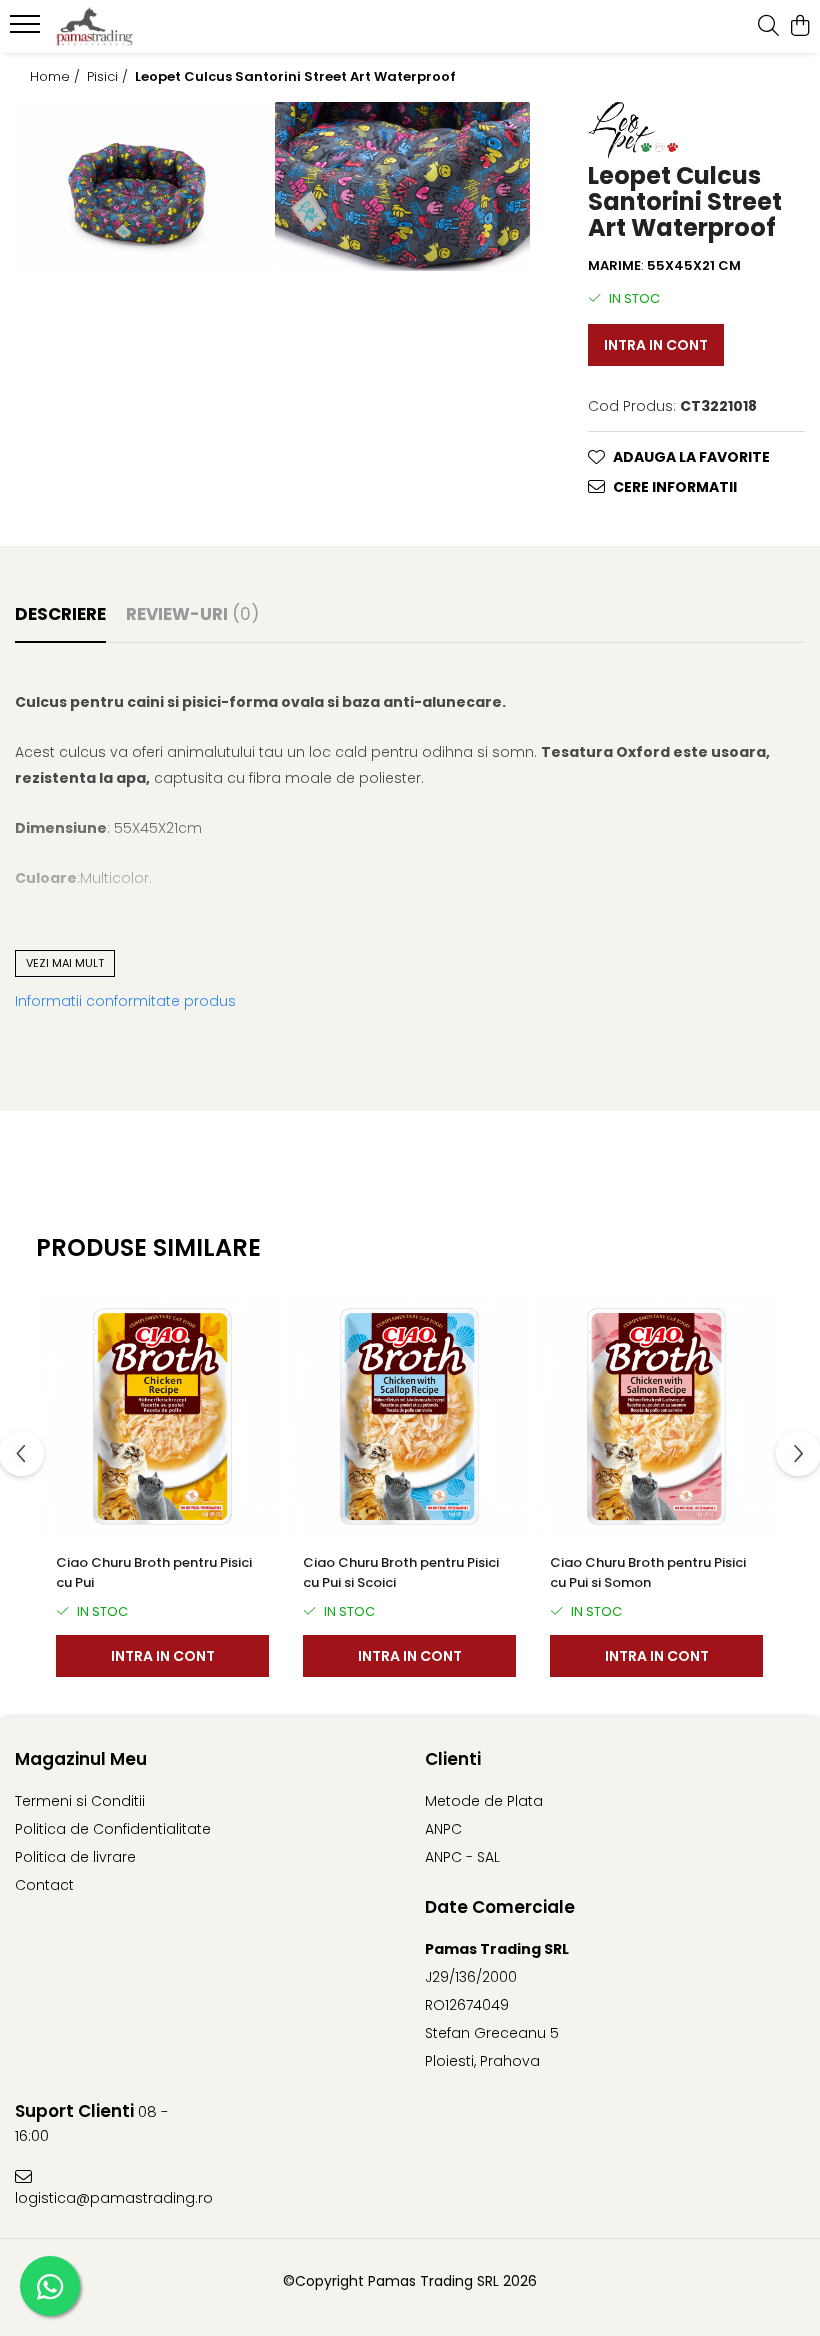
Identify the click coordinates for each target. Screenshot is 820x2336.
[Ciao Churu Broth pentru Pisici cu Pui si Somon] (656, 1416)
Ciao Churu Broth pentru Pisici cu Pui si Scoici (401, 1572)
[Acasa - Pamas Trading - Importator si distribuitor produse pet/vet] (136, 27)
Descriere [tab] (60, 614)
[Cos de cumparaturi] (799, 27)
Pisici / (109, 77)
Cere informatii (675, 487)
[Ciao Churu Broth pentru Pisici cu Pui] (162, 1416)
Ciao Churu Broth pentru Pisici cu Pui (154, 1572)
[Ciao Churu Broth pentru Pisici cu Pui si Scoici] (409, 1416)
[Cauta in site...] (768, 27)
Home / (57, 77)
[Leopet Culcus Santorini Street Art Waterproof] (144, 187)
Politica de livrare (75, 1857)
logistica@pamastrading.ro (110, 2198)
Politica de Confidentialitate (113, 1829)
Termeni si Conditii (80, 1801)
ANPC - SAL (462, 1857)
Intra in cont (656, 345)
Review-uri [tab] (192, 614)
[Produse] (27, 30)
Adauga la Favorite (691, 457)
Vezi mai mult (65, 963)
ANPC (443, 1829)
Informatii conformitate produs (125, 1001)
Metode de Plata (484, 1801)
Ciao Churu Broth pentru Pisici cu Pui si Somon (648, 1572)
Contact (44, 1885)
